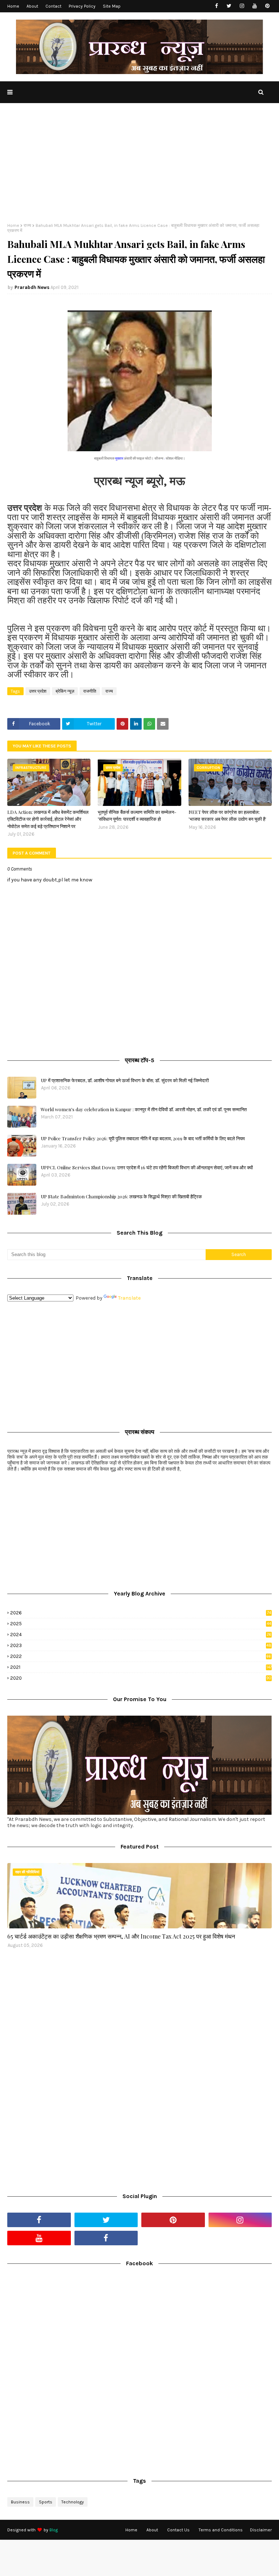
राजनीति (90, 691)
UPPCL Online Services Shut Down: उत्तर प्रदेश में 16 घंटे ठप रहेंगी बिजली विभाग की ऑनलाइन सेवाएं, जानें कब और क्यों (147, 1167)
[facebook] (216, 6)
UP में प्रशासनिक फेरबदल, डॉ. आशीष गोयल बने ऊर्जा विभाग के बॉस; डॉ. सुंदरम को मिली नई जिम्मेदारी (125, 1080)
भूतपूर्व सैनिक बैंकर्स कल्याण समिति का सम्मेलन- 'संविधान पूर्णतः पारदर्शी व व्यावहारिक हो (137, 816)
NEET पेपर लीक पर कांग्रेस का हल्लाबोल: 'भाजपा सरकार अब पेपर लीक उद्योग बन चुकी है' (227, 816)
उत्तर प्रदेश (38, 691)
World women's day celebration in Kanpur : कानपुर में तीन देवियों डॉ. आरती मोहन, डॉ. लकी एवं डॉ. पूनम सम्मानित (144, 1109)
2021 (141, 1667)
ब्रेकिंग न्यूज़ (65, 691)
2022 (141, 1656)
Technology (73, 2502)
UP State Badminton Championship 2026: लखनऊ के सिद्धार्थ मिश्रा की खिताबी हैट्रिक (121, 1196)
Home (13, 6)
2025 (141, 1624)
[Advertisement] (139, 168)
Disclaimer (261, 2530)
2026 (141, 1613)
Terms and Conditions (221, 2530)
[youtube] (254, 6)
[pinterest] (267, 6)
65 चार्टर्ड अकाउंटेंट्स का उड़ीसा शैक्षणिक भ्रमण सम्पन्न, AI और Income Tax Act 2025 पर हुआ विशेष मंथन (121, 1936)
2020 (141, 1678)
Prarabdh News (32, 287)
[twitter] (229, 6)
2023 (141, 1645)
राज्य (27, 225)
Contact (53, 6)
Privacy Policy (82, 6)
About (32, 6)
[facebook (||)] (106, 2238)
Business (20, 2502)
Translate (129, 1298)
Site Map (112, 6)
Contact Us (178, 2530)
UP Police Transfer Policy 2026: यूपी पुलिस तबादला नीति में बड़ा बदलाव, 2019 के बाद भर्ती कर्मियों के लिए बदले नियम (143, 1138)
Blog (54, 2530)
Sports (46, 2502)
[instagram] (242, 6)
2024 (141, 1635)
